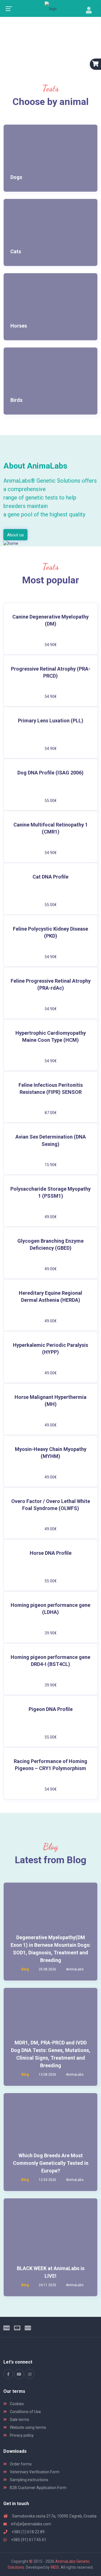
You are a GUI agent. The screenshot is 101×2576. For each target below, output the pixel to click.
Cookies (16, 2404)
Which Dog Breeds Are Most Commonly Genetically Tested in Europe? (51, 2163)
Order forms (20, 2464)
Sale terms (19, 2420)
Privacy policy (21, 2435)
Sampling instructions (29, 2480)
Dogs (16, 177)
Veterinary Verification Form (34, 2472)
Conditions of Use (25, 2412)
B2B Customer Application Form (38, 2488)
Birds (16, 400)
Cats (16, 251)
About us (15, 535)
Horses (19, 326)
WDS (55, 2567)
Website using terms (27, 2427)
